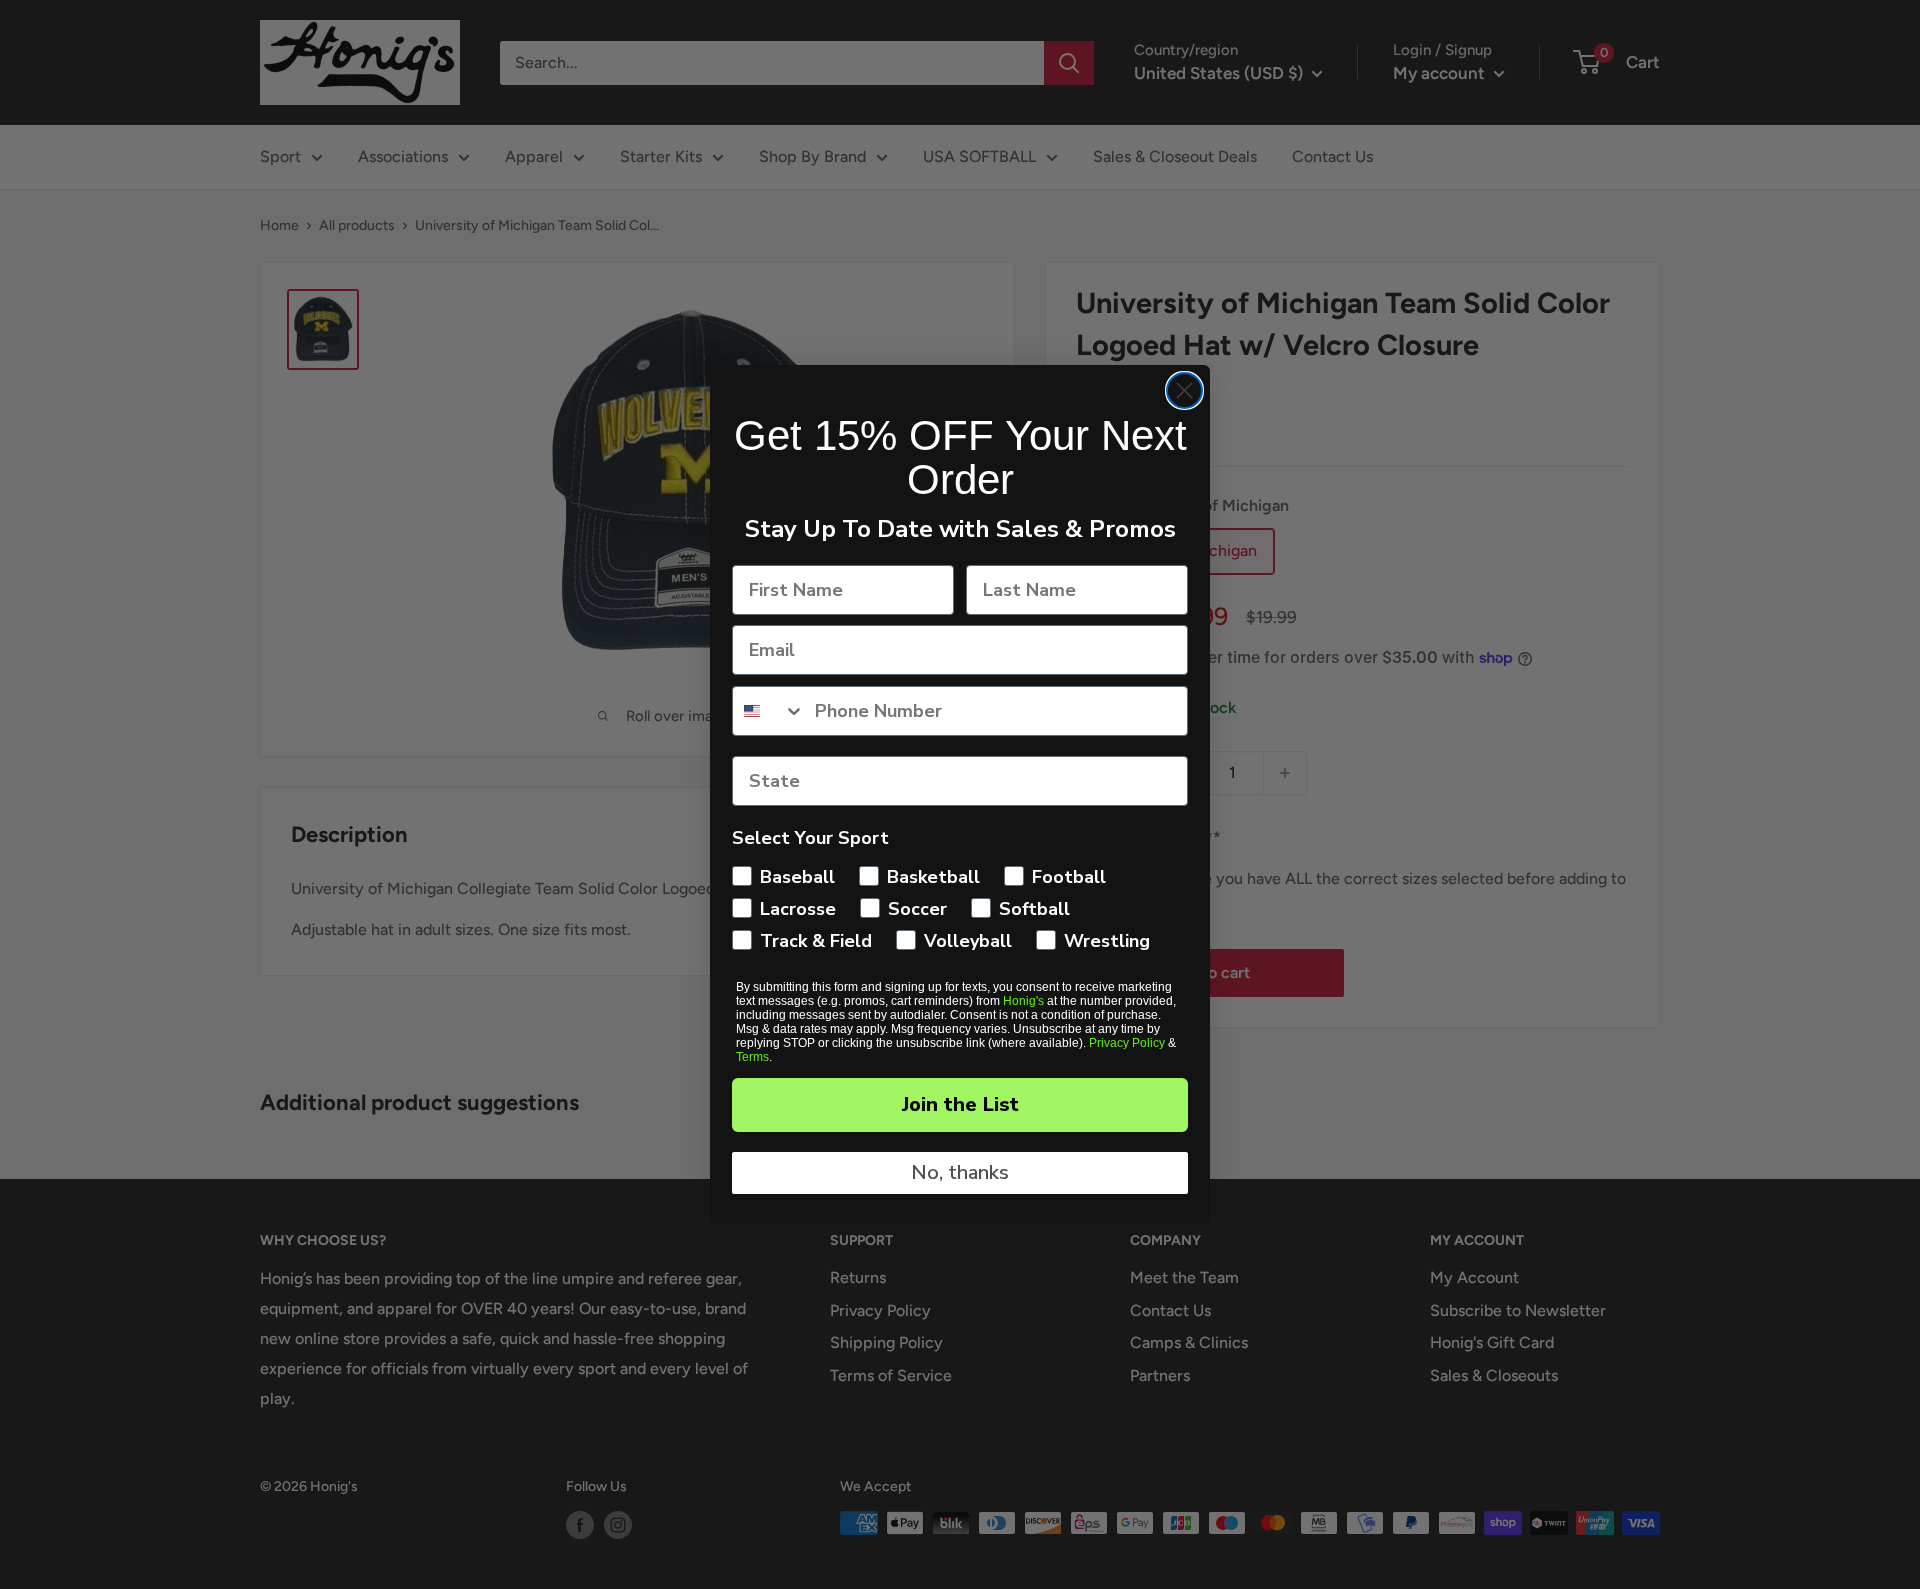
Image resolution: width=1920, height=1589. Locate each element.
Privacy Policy (1127, 1043)
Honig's (1023, 1001)
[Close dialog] (1184, 390)
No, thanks (960, 1172)
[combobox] (769, 711)
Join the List (960, 1104)
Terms (752, 1057)
